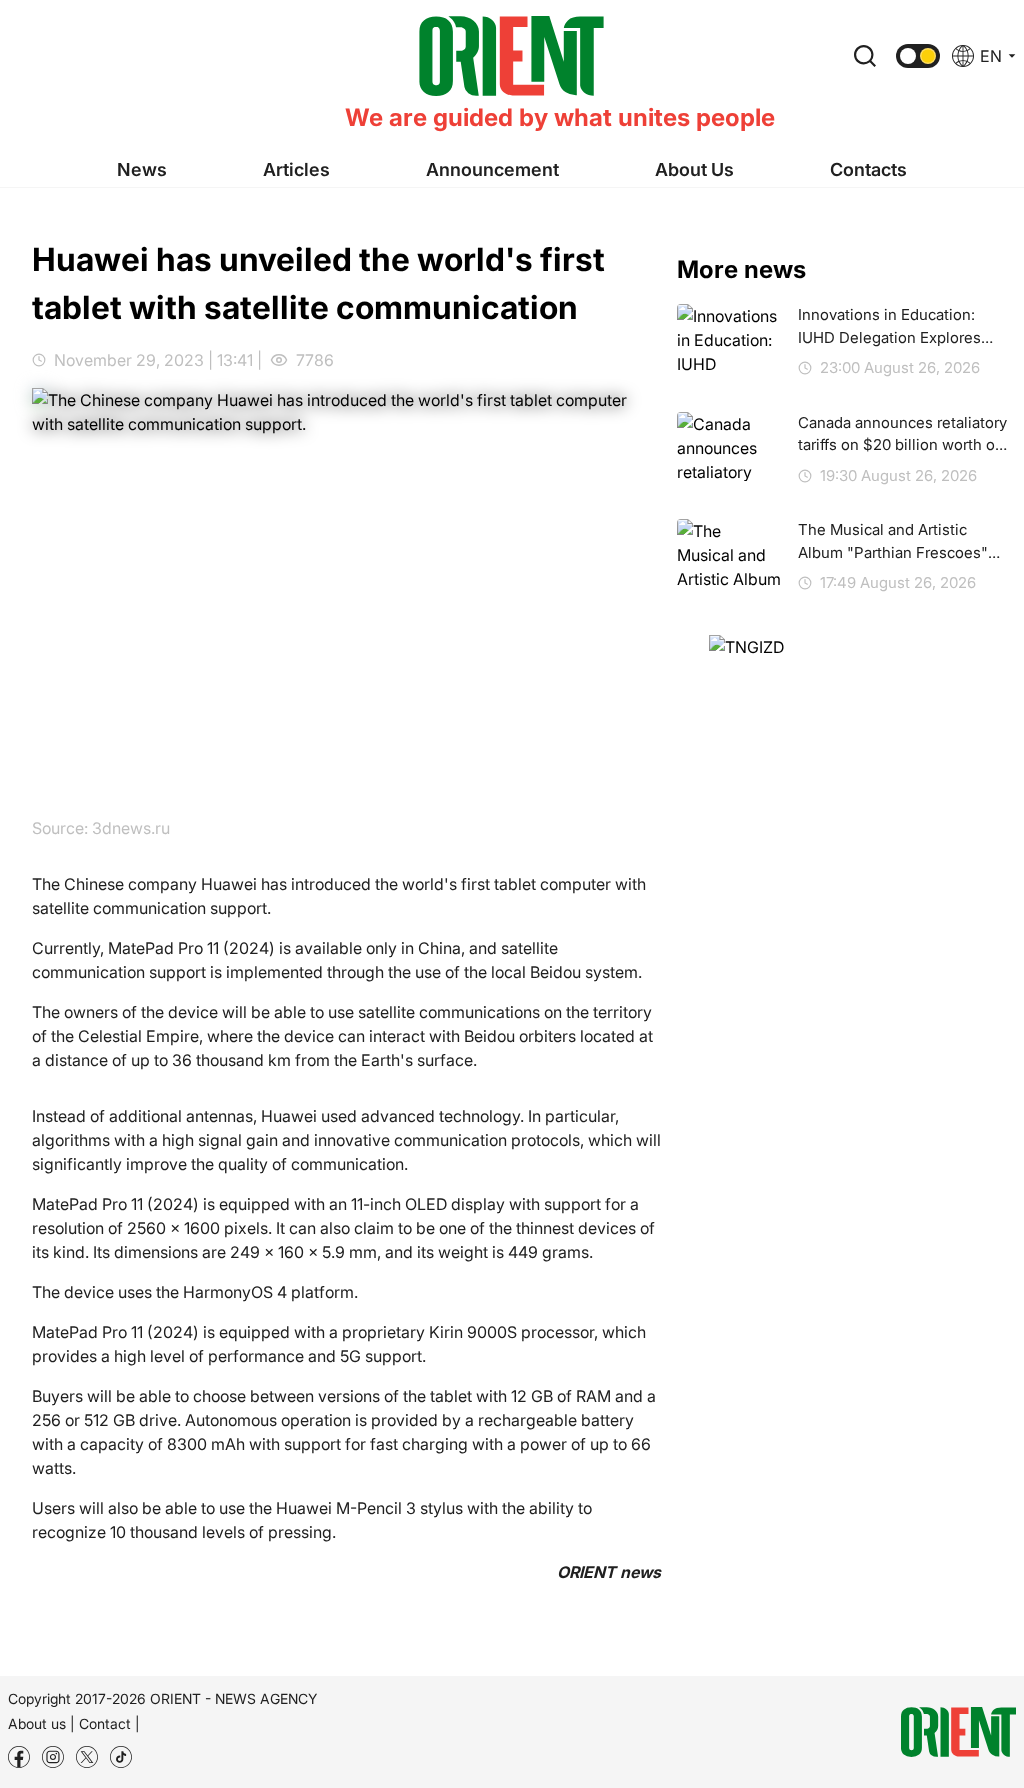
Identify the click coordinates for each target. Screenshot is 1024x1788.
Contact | (109, 1723)
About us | (41, 1723)
